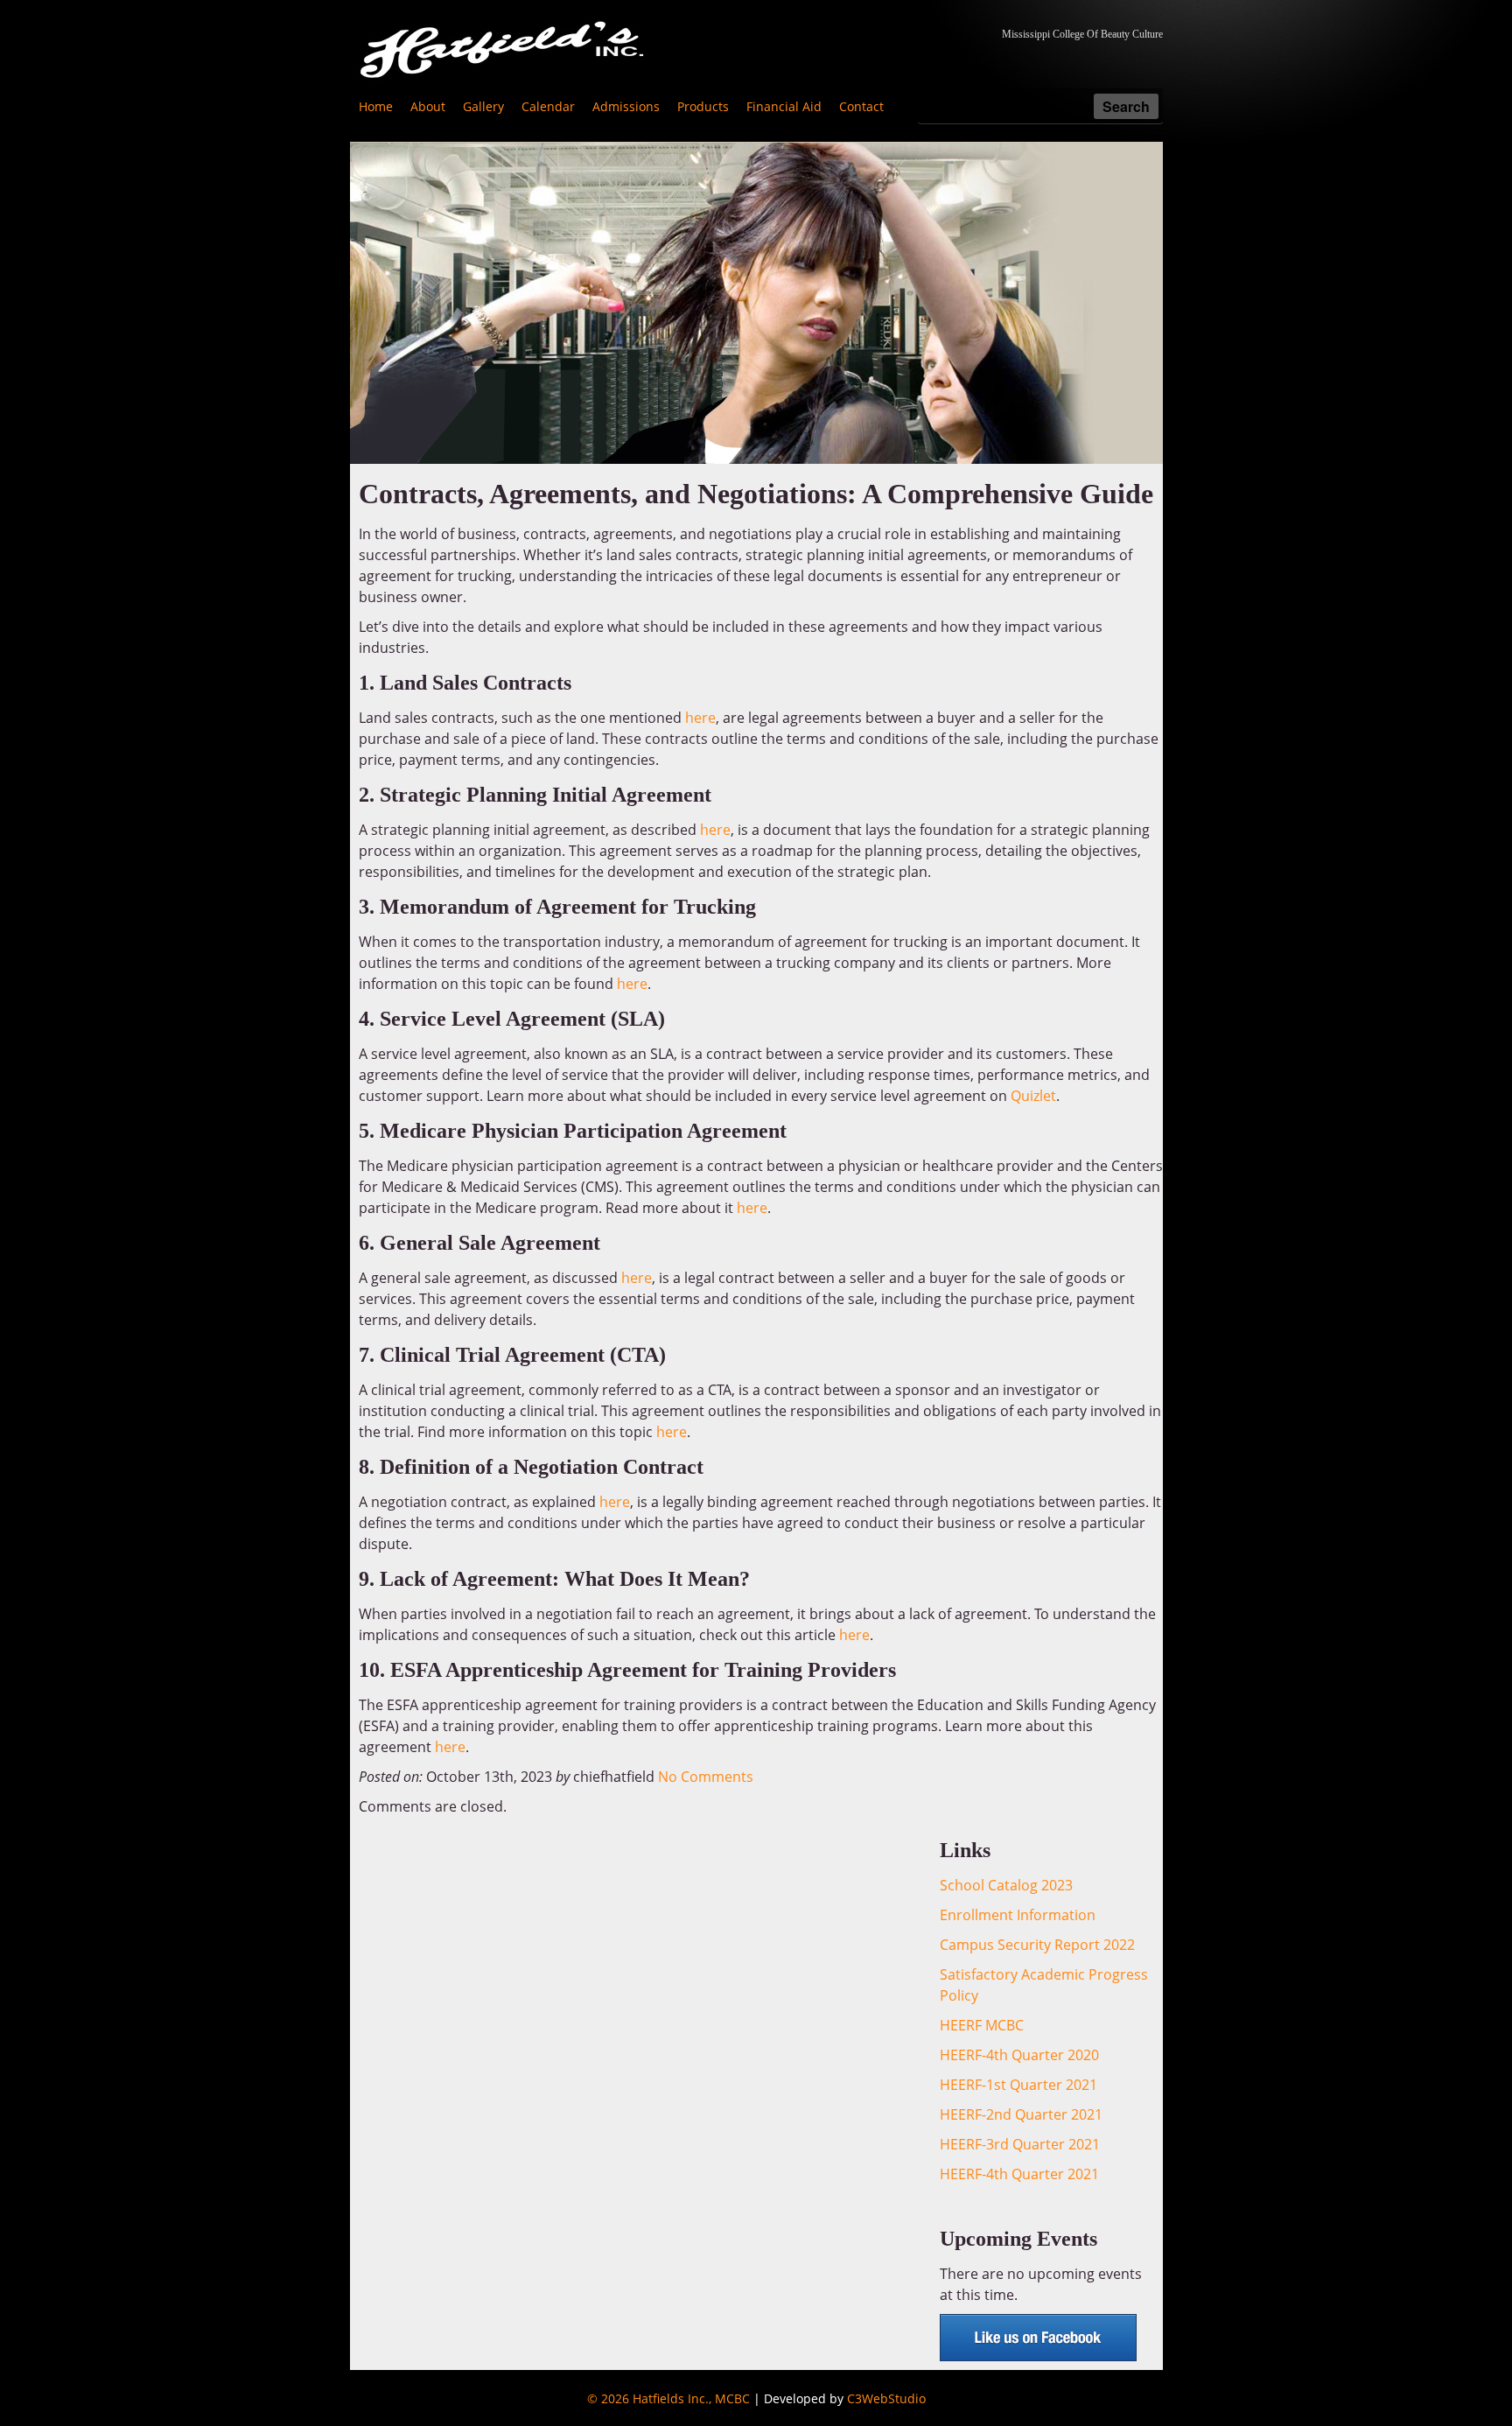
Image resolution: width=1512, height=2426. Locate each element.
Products (703, 106)
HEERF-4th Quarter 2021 (1019, 2174)
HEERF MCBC (982, 2025)
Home (376, 106)
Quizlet (1033, 1096)
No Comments (706, 1777)
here (700, 718)
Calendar (548, 106)
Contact (861, 106)
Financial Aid (784, 106)
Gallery (483, 106)
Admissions (626, 106)
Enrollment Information (1018, 1915)
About (428, 106)
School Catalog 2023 (1006, 1885)
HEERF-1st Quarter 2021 (1018, 2085)
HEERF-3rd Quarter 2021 (1020, 2144)
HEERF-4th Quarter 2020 (1019, 2055)
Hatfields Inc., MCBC (691, 2398)
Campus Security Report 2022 (1037, 1945)
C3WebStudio (886, 2398)
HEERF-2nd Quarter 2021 (1021, 2114)
